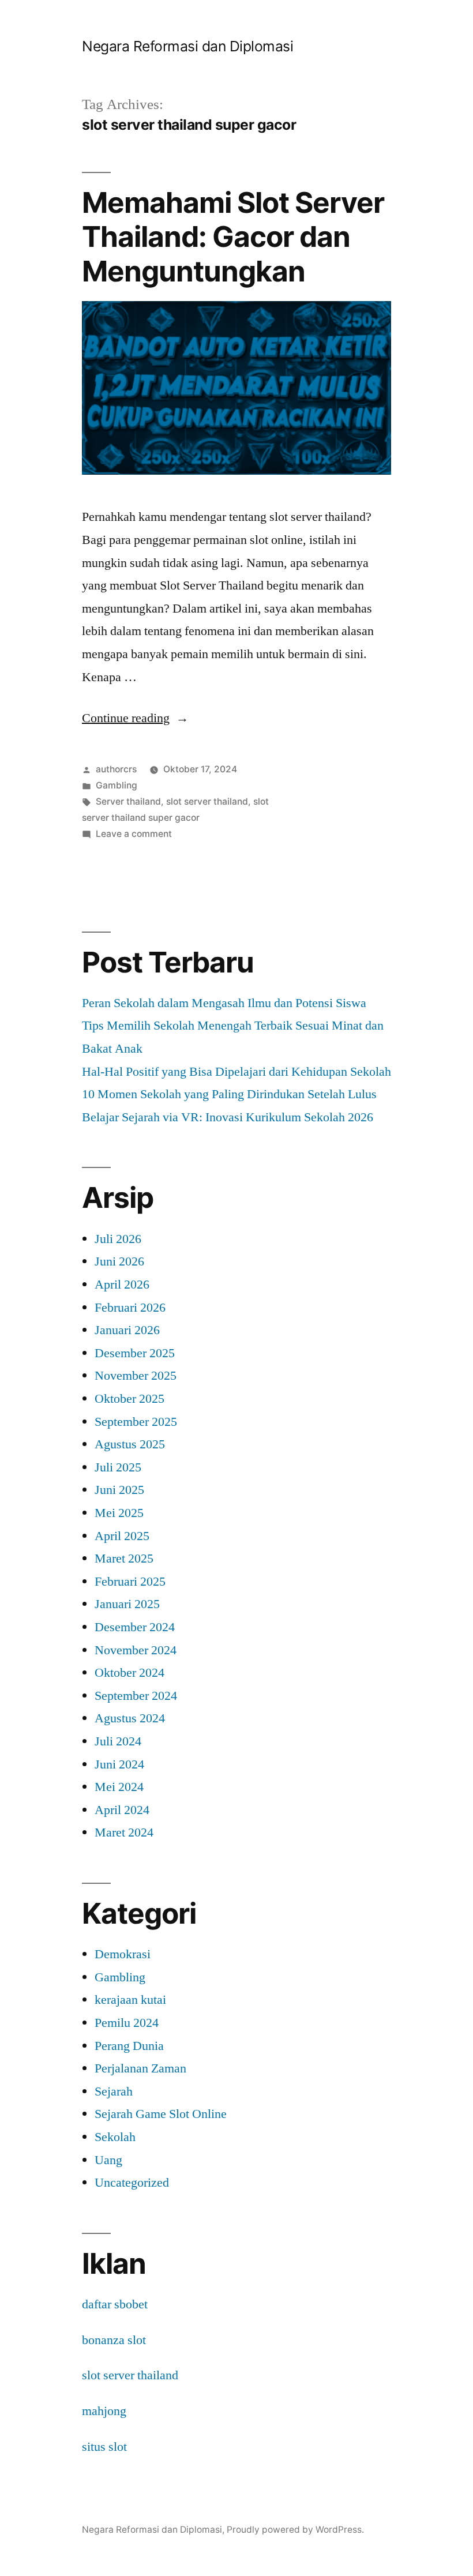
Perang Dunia (129, 2046)
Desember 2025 (135, 1353)
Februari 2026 (130, 1308)
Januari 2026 (127, 1330)
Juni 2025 (119, 1490)
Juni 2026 (119, 1261)
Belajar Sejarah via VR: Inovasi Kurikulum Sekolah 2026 (228, 1117)
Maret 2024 (124, 1833)
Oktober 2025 (129, 1399)
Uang (108, 2160)
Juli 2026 (118, 1239)
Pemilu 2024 (127, 2023)
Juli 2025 (118, 1467)
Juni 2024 (119, 1764)
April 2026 (122, 1285)
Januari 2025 (127, 1604)
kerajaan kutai (130, 2000)
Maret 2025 (124, 1559)
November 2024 (136, 1650)
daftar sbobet (115, 2304)
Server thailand (128, 801)
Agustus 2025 (130, 1444)
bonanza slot (114, 2340)
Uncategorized (132, 2183)
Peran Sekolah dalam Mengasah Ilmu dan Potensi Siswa (224, 1003)
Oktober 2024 (129, 1673)
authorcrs (116, 769)
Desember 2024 (135, 1627)
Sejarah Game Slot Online (161, 2114)
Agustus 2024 (130, 1718)
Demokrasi (123, 1954)
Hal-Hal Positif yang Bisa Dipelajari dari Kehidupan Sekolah (236, 1072)
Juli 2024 (118, 1741)
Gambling (117, 785)
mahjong (104, 2411)
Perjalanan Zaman (140, 2068)
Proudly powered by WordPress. (295, 2530)
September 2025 (136, 1422)
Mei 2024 (119, 1787)
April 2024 (122, 1810)
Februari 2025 (130, 1582)
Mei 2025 (119, 1513)
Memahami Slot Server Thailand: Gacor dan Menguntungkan (233, 237)
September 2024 (136, 1696)
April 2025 (122, 1536)
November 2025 (136, 1376)
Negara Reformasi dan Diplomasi (187, 46)
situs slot (104, 2447)
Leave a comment (134, 834)
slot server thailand (207, 801)
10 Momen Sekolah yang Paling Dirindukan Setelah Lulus (229, 1094)
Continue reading (135, 718)
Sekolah (115, 2137)
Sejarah (114, 2091)
